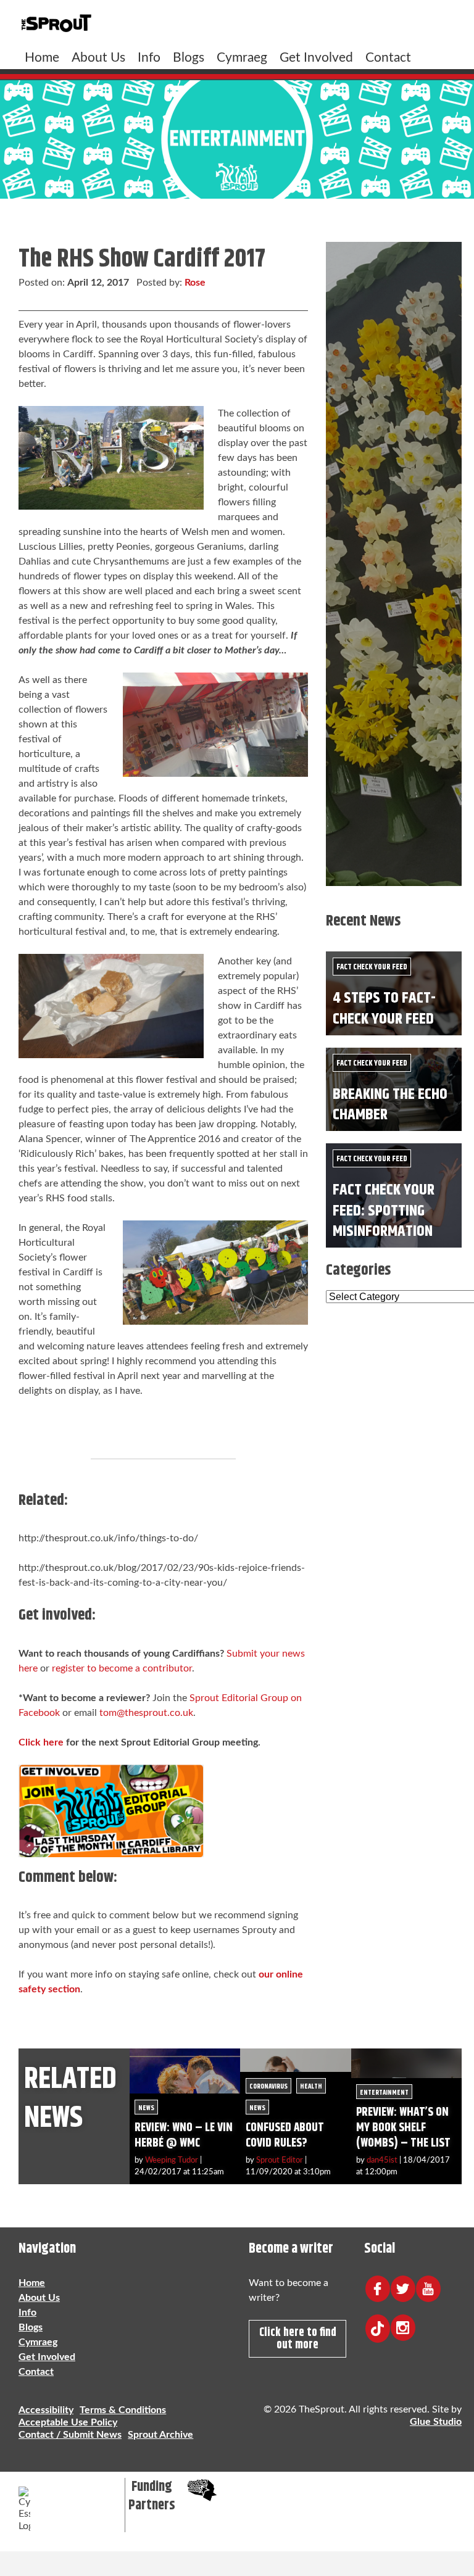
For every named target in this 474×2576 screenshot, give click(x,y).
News (146, 2108)
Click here (41, 1742)
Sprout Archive (160, 2435)
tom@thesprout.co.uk (146, 1713)
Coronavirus (268, 2086)
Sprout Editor (280, 2160)
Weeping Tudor (172, 2160)
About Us (98, 58)
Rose (195, 283)
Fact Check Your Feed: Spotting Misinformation (384, 1211)
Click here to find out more (298, 2338)
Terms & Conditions (123, 2410)
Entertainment (384, 2093)
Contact (388, 58)
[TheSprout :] (56, 24)
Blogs (189, 58)
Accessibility (46, 2410)
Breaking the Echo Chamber (390, 1104)
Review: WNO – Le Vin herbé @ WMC (184, 2135)
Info (149, 58)
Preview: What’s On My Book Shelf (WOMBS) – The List (403, 2128)
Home (42, 58)
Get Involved (316, 58)
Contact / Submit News (70, 2435)
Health (311, 2086)
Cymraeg (242, 58)
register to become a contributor (122, 1668)
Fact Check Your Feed (372, 967)
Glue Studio (436, 2422)
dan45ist (382, 2160)
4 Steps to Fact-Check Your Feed (384, 1008)
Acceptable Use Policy (68, 2422)
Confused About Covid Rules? (285, 2135)
